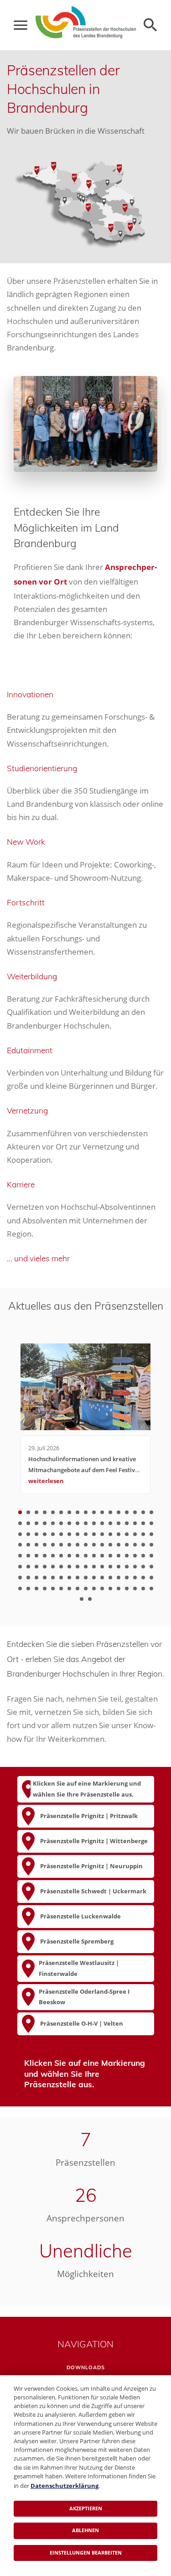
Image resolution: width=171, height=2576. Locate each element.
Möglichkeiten (85, 2274)
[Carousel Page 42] (78, 1534)
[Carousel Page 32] (135, 1523)
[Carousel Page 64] (119, 1545)
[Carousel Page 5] (53, 1512)
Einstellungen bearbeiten (86, 2552)
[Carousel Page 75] (69, 1556)
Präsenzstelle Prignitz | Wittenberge (94, 1841)
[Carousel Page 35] (20, 1534)
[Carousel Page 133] (127, 1588)
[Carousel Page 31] (127, 1523)
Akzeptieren (86, 2508)
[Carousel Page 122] (36, 1588)
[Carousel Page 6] (61, 1512)
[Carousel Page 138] (90, 1599)
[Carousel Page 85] (151, 1556)
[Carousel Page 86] (20, 1567)
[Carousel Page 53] (28, 1545)
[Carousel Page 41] (69, 1534)
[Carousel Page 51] (151, 1534)
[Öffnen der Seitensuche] (150, 25)
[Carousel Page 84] (143, 1556)
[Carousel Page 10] (94, 1512)
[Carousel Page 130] (102, 1588)
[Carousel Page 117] (135, 1578)
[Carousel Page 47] (119, 1534)
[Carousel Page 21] (45, 1523)
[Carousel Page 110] (78, 1578)
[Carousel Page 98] (119, 1567)
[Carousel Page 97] (110, 1567)
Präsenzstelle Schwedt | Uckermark (93, 1891)
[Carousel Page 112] (94, 1578)
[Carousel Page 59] (78, 1545)
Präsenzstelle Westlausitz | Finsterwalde (79, 1968)
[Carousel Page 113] (102, 1578)
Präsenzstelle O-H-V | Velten (82, 2023)
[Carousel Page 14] (127, 1512)
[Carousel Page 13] (119, 1512)
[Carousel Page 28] (102, 1523)
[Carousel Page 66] (135, 1545)
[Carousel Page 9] (86, 1512)
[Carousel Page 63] (110, 1545)
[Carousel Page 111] (86, 1578)
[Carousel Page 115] (119, 1578)
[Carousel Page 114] (110, 1578)
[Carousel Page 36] (28, 1534)
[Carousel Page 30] (119, 1523)
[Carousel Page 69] (20, 1556)
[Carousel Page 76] (78, 1556)
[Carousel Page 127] (78, 1588)
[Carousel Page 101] (143, 1567)
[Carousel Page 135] (143, 1588)
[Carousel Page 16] (143, 1512)
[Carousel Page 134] (135, 1588)
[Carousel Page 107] (53, 1578)
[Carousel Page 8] (78, 1512)
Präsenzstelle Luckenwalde (80, 1916)
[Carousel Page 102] (151, 1567)
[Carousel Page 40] (61, 1534)
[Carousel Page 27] (94, 1523)
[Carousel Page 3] (36, 1512)
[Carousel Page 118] (143, 1578)
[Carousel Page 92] (69, 1567)
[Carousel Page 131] (110, 1588)
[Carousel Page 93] (78, 1567)
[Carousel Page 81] (119, 1556)
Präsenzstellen (85, 2163)
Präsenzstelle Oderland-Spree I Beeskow (84, 1997)
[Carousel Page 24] (69, 1523)
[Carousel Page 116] (127, 1578)
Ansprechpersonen (85, 2218)
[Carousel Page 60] (86, 1545)
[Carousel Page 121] (28, 1588)
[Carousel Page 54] (36, 1545)
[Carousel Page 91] (61, 1567)
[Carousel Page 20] (36, 1523)
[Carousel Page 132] (119, 1588)
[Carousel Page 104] (28, 1578)
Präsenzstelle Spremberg (77, 1941)
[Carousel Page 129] (94, 1588)
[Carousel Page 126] (69, 1588)
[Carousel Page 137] (82, 1599)
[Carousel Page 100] (135, 1567)
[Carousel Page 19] (28, 1523)
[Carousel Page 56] (53, 1545)
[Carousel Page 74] (61, 1556)
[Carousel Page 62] (102, 1545)
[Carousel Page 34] (151, 1523)
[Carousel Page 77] (86, 1556)
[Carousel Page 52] (20, 1545)
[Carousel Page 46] (110, 1534)
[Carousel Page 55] (45, 1545)
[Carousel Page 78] (94, 1556)
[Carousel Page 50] (143, 1534)
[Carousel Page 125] (61, 1588)
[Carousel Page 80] (110, 1556)
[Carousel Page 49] (135, 1534)
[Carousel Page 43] (86, 1534)
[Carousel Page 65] (127, 1545)
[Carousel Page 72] (45, 1556)
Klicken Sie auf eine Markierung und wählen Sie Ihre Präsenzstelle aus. (87, 1789)
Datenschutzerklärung (65, 2486)
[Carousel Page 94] (86, 1567)
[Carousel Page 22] (53, 1523)
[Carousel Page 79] (102, 1556)
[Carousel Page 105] (36, 1578)
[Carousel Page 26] (86, 1523)
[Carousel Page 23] (61, 1523)
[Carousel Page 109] (69, 1578)
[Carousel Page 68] (151, 1545)
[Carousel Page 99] (127, 1567)
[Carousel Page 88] (36, 1567)
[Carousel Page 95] (94, 1567)
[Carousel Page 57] (61, 1545)
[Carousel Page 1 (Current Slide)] (20, 1512)
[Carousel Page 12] (110, 1512)
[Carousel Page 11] (102, 1512)
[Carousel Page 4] (45, 1512)
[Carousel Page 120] (20, 1588)
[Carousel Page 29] (110, 1523)
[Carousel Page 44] (94, 1534)
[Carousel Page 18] (20, 1523)
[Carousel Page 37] (36, 1534)
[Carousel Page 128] (86, 1588)
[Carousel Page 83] (135, 1556)
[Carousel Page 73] (53, 1556)
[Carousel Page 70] (28, 1556)
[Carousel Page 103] (20, 1578)
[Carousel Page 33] (143, 1523)
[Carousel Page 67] (143, 1545)
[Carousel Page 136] (151, 1588)
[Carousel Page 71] (36, 1556)
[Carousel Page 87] (28, 1567)
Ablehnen (85, 2530)
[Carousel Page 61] (94, 1545)
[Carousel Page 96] (102, 1567)
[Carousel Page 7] (69, 1512)
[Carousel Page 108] (61, 1578)
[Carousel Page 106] (45, 1578)
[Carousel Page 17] (151, 1512)
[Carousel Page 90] (53, 1567)
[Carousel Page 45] (102, 1534)
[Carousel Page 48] (127, 1534)
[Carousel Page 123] (45, 1588)
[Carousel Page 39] (53, 1534)
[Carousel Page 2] (28, 1512)
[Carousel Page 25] (78, 1523)
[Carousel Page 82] (127, 1556)
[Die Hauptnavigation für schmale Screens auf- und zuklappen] (21, 25)
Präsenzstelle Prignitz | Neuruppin (91, 1866)
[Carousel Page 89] (45, 1567)
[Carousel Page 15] (135, 1512)
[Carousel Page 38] (45, 1534)
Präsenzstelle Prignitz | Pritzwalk (89, 1816)
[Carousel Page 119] (151, 1578)
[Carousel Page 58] (69, 1545)
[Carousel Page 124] (53, 1588)
